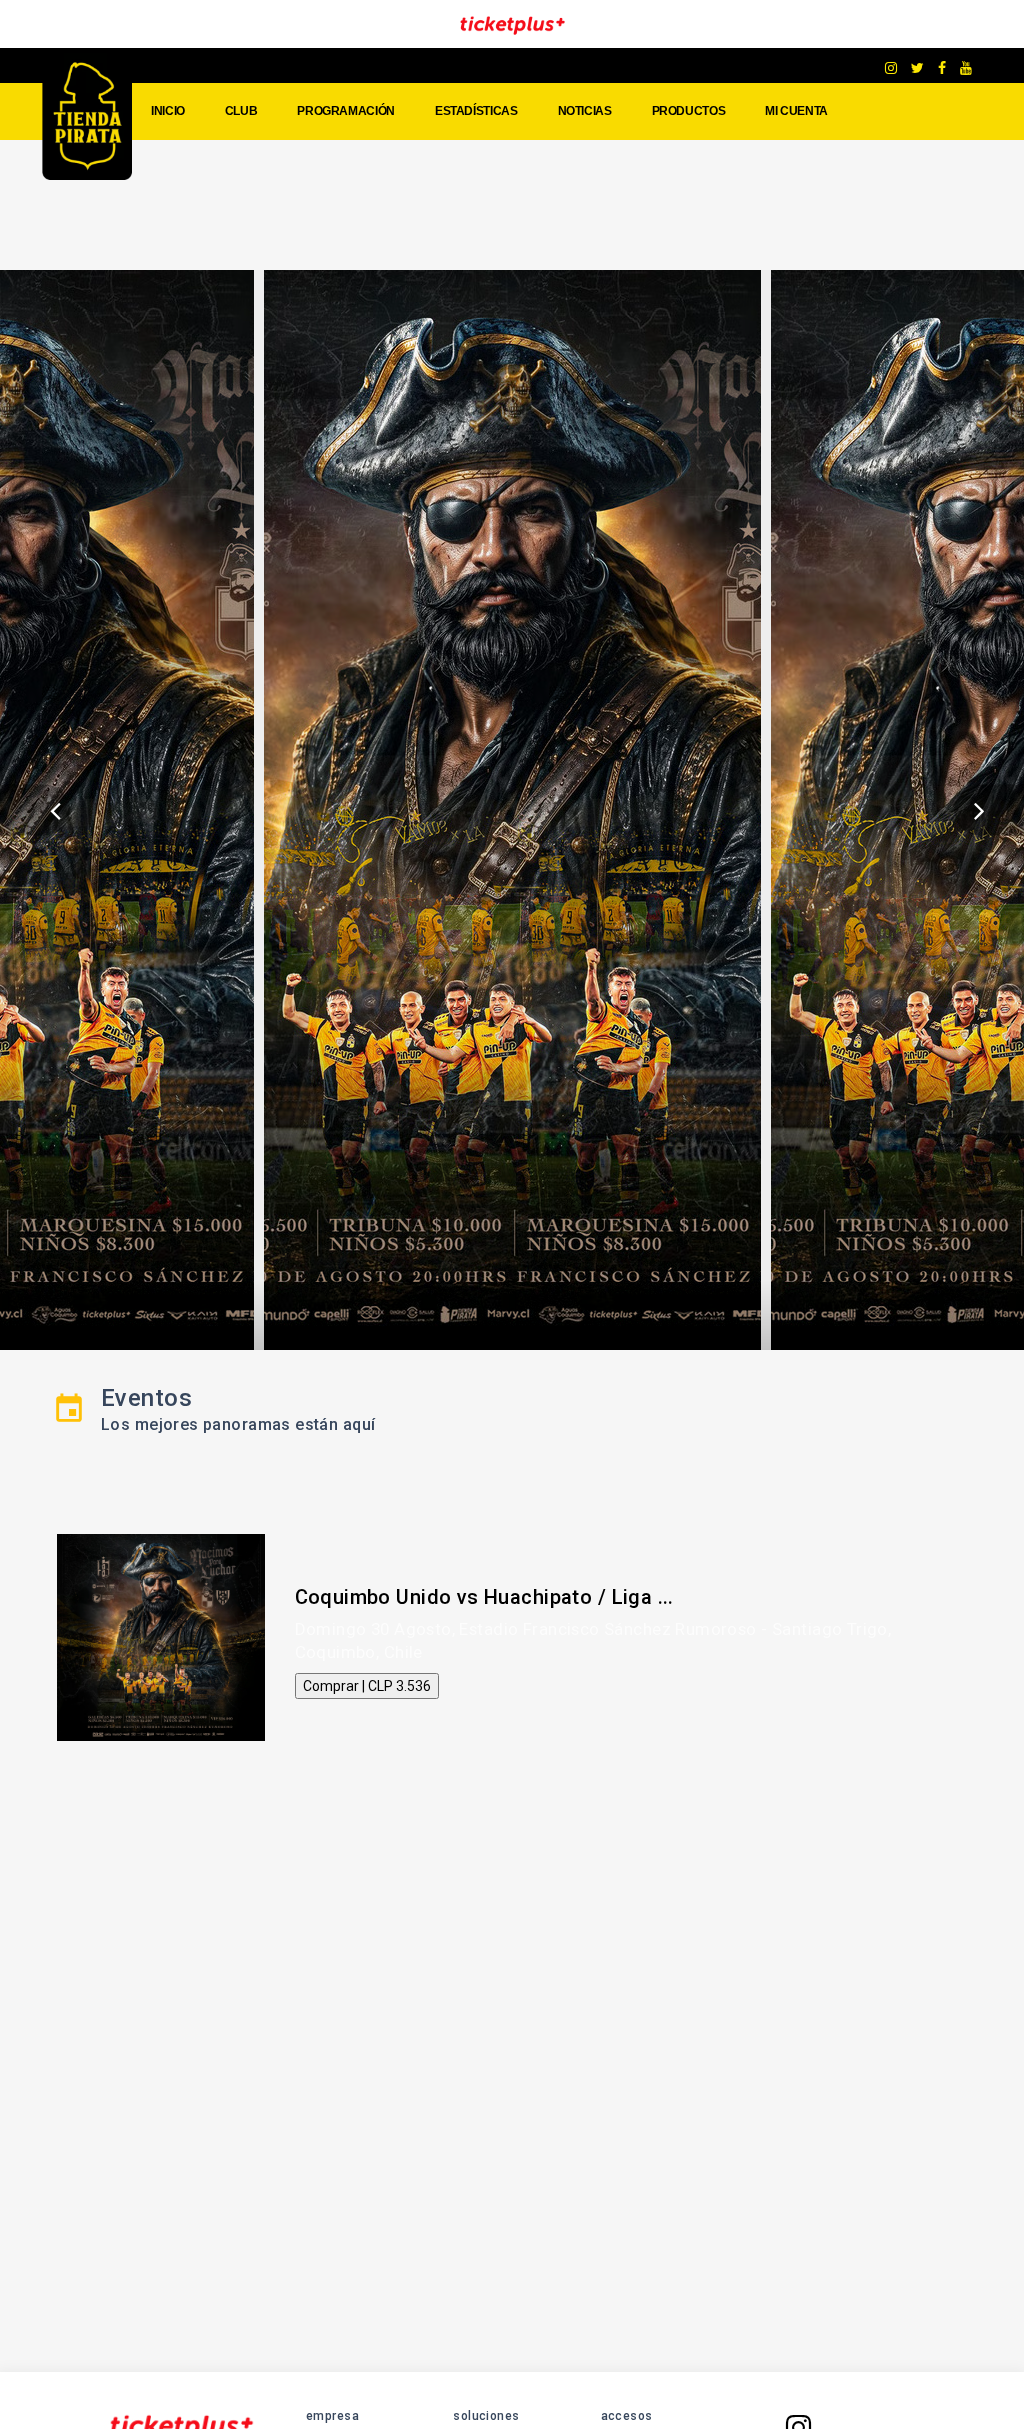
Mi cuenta (796, 111)
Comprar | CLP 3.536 (367, 1686)
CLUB (241, 111)
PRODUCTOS (689, 111)
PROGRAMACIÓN (346, 111)
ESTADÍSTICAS (476, 111)
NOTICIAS (585, 111)
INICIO (168, 111)
